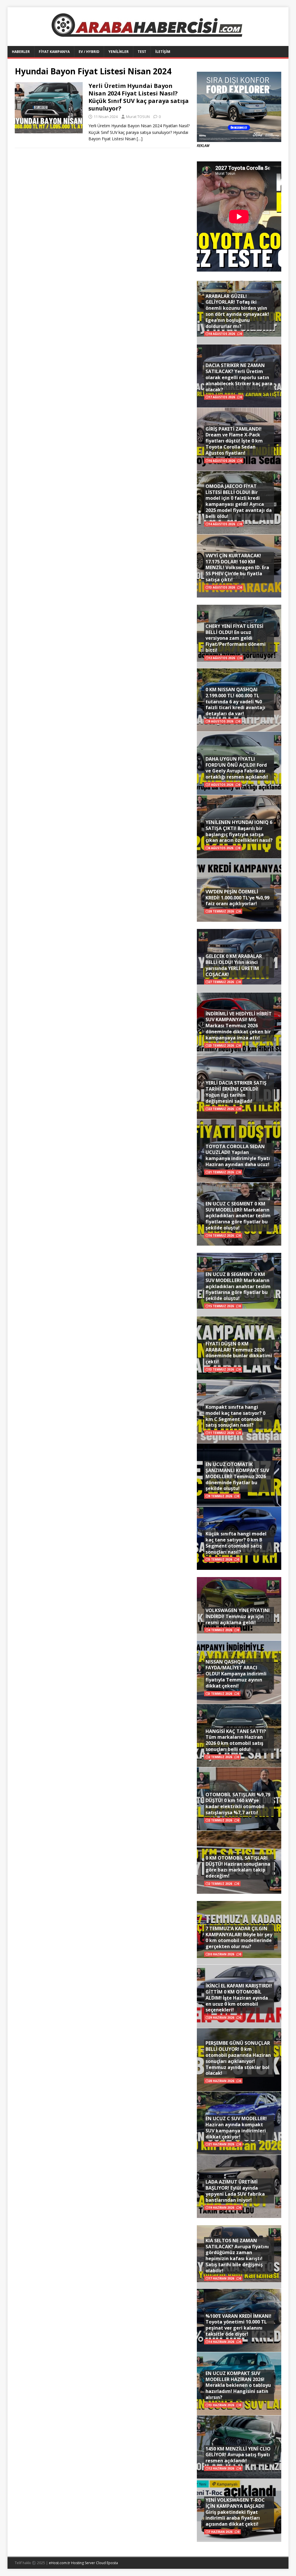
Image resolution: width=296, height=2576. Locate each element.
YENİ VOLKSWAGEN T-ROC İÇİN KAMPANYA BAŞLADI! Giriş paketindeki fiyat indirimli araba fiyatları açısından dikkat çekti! (235, 2512)
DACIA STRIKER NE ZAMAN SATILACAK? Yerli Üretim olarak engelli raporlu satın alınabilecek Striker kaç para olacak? (239, 377)
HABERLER (21, 52)
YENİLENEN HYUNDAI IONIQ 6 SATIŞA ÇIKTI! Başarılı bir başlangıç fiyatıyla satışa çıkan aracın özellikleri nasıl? (239, 831)
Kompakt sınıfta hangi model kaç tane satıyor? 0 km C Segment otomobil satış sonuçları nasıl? (235, 1416)
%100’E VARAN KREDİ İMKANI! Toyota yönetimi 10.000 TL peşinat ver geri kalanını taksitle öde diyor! (238, 2325)
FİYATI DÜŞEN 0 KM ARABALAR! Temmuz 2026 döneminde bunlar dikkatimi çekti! (239, 1353)
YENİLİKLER (119, 52)
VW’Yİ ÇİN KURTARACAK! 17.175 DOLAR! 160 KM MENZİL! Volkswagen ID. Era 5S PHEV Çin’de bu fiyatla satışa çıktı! (237, 568)
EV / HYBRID (89, 52)
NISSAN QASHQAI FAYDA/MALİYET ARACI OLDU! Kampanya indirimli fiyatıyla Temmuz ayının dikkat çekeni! (236, 1674)
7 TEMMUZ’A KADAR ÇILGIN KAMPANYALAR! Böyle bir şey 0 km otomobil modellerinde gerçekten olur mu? (239, 1937)
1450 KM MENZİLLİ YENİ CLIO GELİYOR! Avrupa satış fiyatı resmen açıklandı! (238, 2455)
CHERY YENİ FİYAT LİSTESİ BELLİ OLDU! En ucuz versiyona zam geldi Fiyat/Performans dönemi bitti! (236, 638)
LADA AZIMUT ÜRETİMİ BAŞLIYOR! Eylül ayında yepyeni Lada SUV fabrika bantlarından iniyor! (235, 2191)
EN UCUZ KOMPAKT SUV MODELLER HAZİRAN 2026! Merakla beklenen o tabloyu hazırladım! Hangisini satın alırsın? (238, 2385)
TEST (142, 52)
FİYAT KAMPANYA (54, 52)
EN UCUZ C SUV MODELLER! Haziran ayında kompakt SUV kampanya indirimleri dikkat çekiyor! (236, 2127)
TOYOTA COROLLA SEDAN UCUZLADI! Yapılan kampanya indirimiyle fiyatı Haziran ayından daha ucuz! (238, 1155)
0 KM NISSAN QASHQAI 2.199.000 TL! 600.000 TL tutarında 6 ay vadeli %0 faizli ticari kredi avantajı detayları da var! (235, 701)
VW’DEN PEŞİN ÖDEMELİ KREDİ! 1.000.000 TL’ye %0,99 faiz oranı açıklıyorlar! (237, 898)
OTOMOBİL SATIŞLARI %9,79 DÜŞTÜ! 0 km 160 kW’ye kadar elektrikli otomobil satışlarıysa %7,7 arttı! (238, 1804)
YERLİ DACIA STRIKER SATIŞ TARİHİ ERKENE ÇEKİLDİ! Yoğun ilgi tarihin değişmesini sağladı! (236, 1092)
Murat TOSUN (138, 117)
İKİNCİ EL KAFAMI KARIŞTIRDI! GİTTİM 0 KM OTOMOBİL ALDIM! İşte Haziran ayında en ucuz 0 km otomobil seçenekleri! (239, 1998)
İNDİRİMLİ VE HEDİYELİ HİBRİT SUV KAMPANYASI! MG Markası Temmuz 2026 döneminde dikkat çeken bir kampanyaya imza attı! (239, 1026)
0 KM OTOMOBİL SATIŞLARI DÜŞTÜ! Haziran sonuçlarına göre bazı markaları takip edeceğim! (238, 1867)
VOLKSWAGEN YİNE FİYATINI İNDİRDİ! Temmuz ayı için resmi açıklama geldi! (238, 1616)
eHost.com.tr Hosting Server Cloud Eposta (83, 2563)
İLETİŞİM (163, 52)
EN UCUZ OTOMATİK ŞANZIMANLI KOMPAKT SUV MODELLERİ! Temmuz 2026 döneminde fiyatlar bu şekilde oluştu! (237, 1476)
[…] (140, 139)
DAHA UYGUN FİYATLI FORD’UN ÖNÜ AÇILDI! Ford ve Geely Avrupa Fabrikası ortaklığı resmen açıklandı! (237, 768)
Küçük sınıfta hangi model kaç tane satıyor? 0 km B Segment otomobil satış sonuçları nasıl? (236, 1543)
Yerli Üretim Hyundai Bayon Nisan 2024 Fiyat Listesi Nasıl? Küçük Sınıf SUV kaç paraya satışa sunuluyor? (139, 97)
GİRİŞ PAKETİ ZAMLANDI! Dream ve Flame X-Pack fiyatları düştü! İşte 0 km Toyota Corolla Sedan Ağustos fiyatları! (234, 441)
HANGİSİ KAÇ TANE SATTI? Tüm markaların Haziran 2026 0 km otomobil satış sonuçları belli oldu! (236, 1740)
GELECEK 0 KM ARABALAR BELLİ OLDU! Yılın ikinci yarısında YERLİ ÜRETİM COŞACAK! (234, 965)
